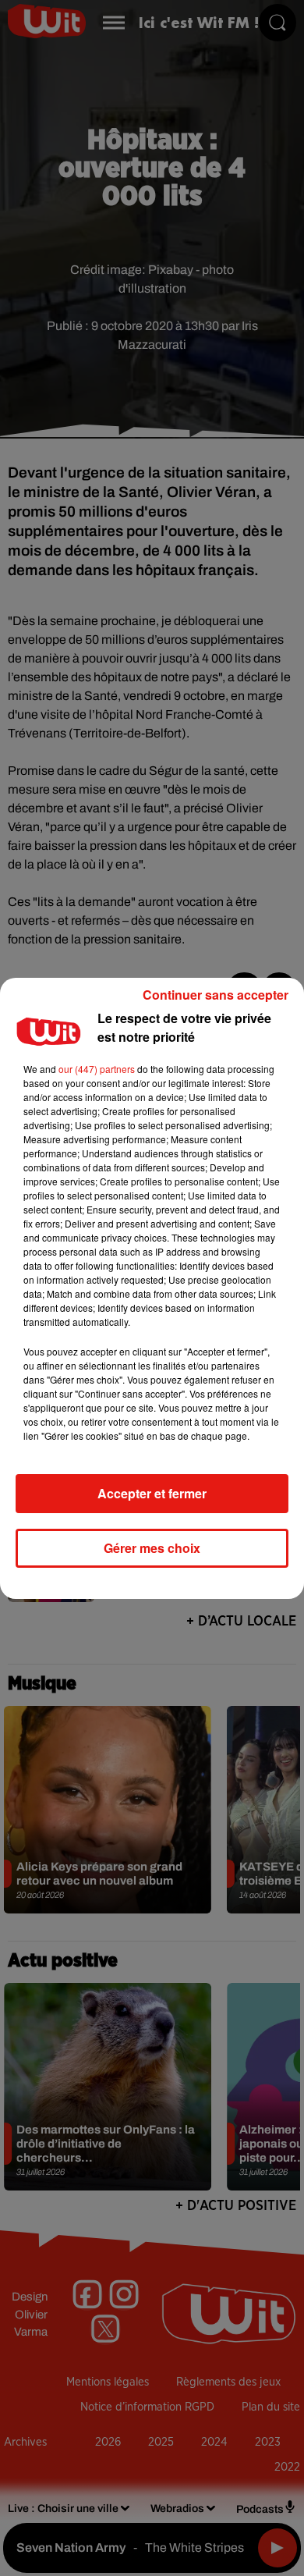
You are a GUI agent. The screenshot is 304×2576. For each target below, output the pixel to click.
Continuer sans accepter (216, 995)
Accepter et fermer (152, 1493)
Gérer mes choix (152, 1548)
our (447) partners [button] (97, 1069)
